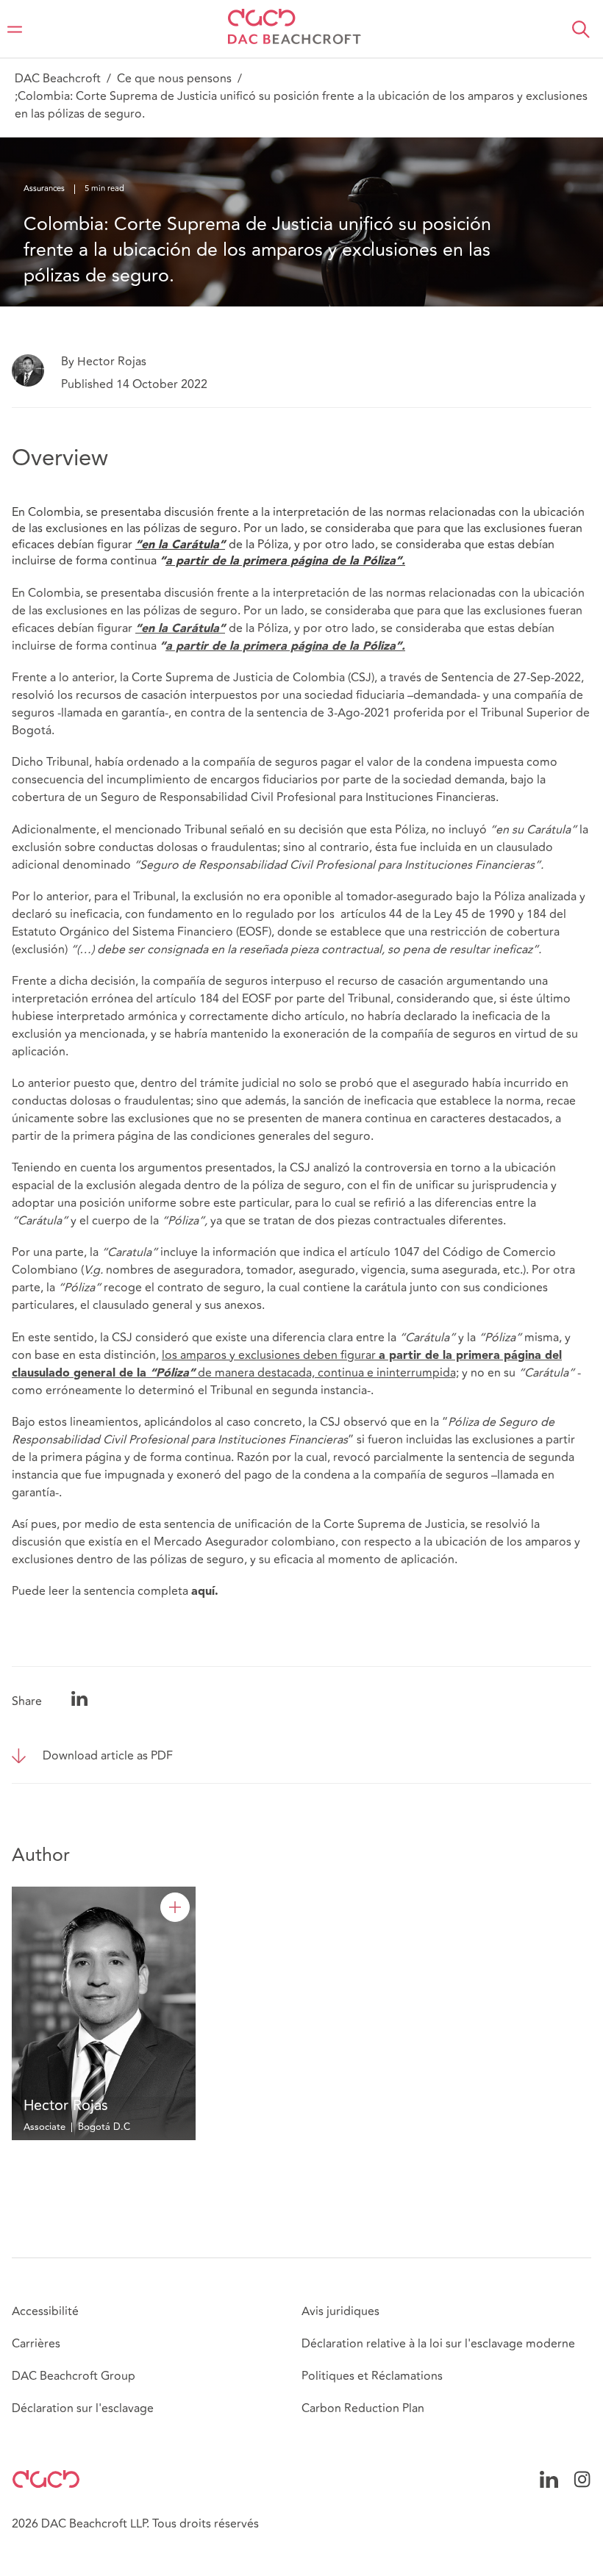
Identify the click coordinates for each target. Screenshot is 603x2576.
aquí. (205, 1592)
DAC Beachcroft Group (74, 2376)
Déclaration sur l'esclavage (83, 2408)
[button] (581, 29)
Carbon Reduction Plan (363, 2408)
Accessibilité (45, 2311)
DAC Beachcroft (58, 79)
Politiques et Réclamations (372, 2376)
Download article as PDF (108, 1756)
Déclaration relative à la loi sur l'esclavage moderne (438, 2344)
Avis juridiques (340, 2311)
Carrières (36, 2344)
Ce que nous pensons (174, 79)
